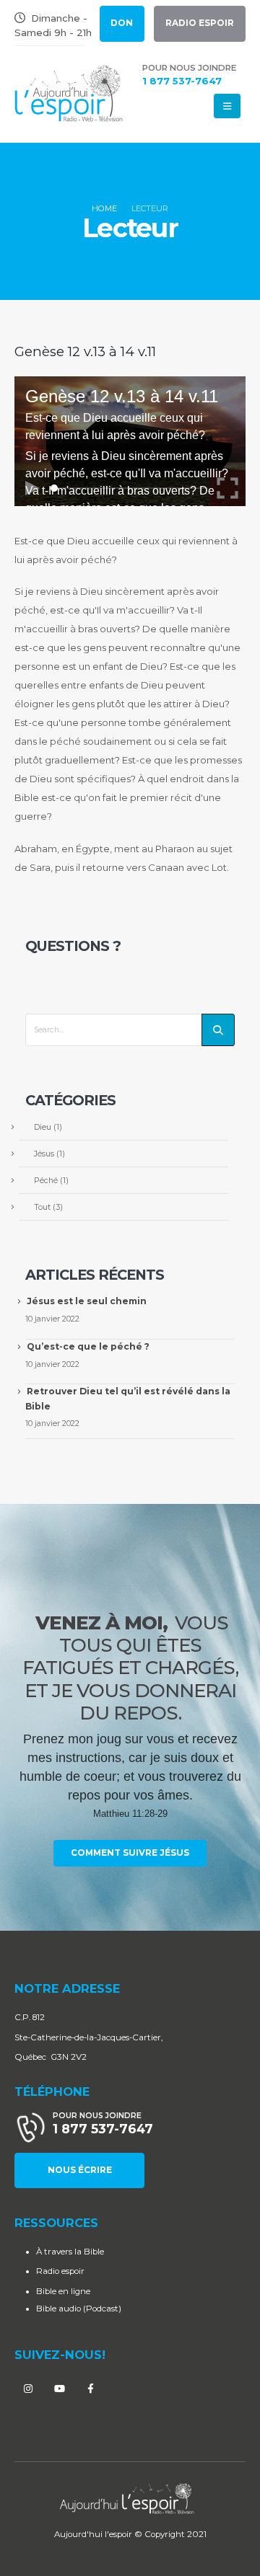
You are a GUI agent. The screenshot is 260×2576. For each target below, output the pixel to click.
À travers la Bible (70, 2252)
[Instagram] (28, 2389)
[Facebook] (90, 2389)
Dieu (43, 1127)
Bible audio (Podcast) (79, 2309)
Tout (42, 1207)
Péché (46, 1180)
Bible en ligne (63, 2291)
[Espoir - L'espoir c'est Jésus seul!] (69, 94)
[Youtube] (59, 2389)
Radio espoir (60, 2271)
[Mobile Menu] (227, 106)
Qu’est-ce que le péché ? (88, 1346)
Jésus (44, 1154)
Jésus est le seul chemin (87, 1301)
